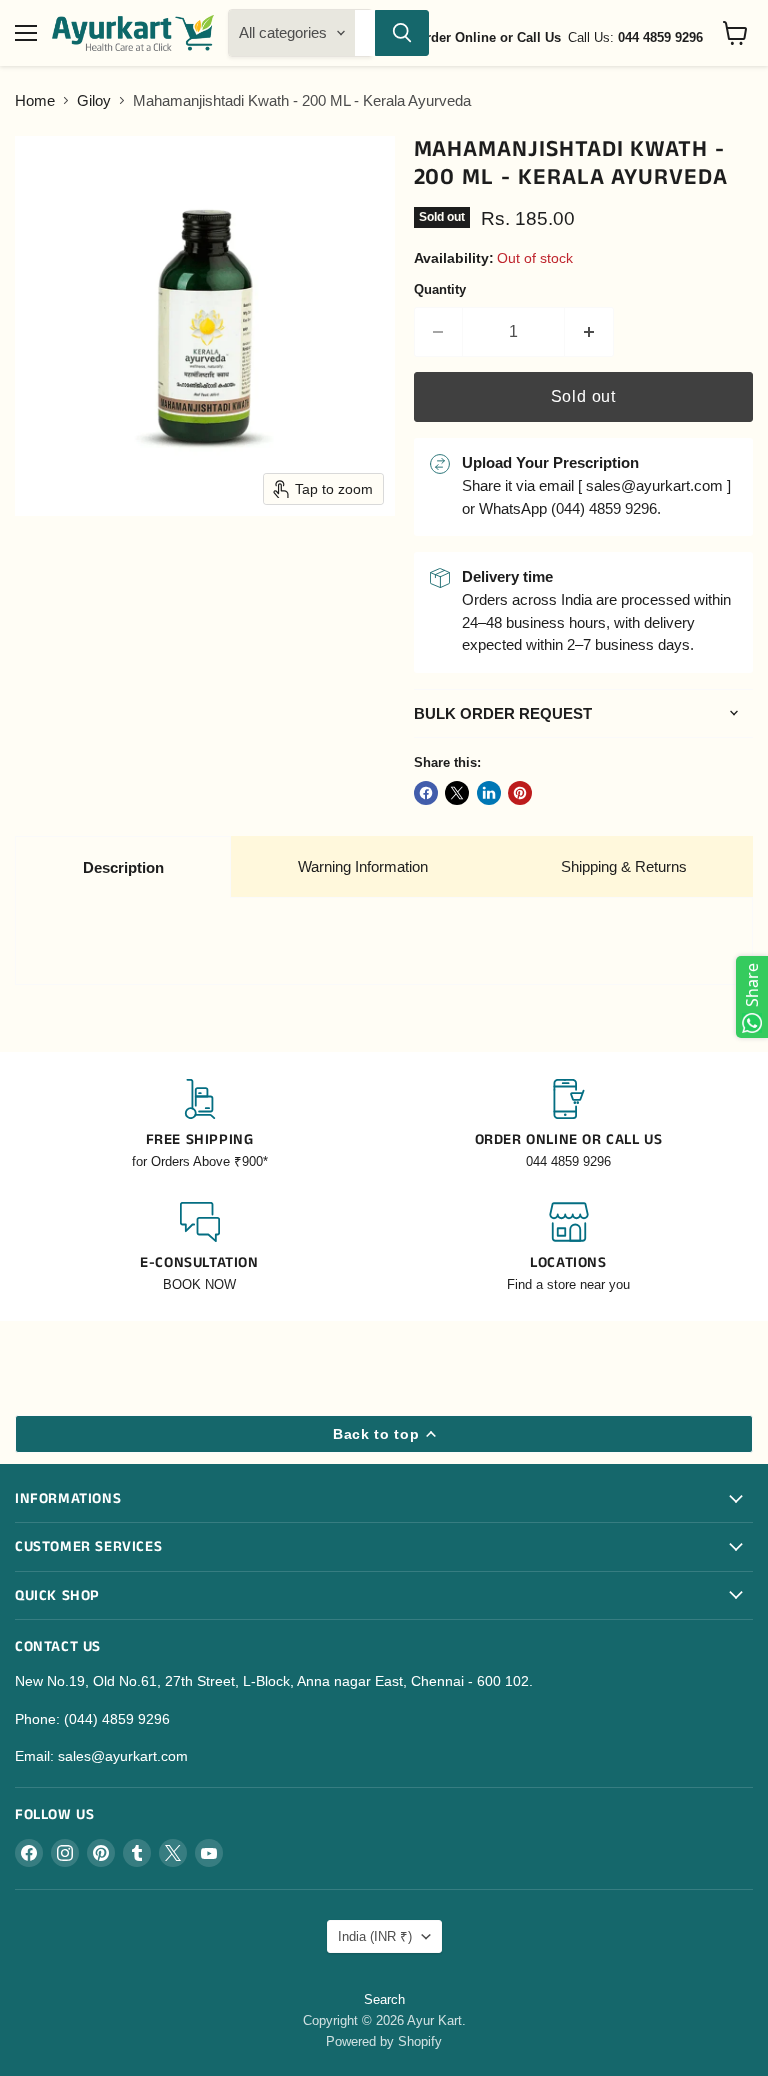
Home (35, 100)
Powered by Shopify (384, 2041)
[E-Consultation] (199, 1248)
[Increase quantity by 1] (589, 332)
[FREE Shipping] (199, 1125)
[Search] (402, 33)
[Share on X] (457, 793)
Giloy (94, 100)
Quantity (440, 289)
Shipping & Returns (624, 866)
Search (384, 1999)
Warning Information (363, 866)
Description (123, 867)
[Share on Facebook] (426, 793)
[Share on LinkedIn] (489, 793)
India (375, 1936)
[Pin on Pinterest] (520, 793)
